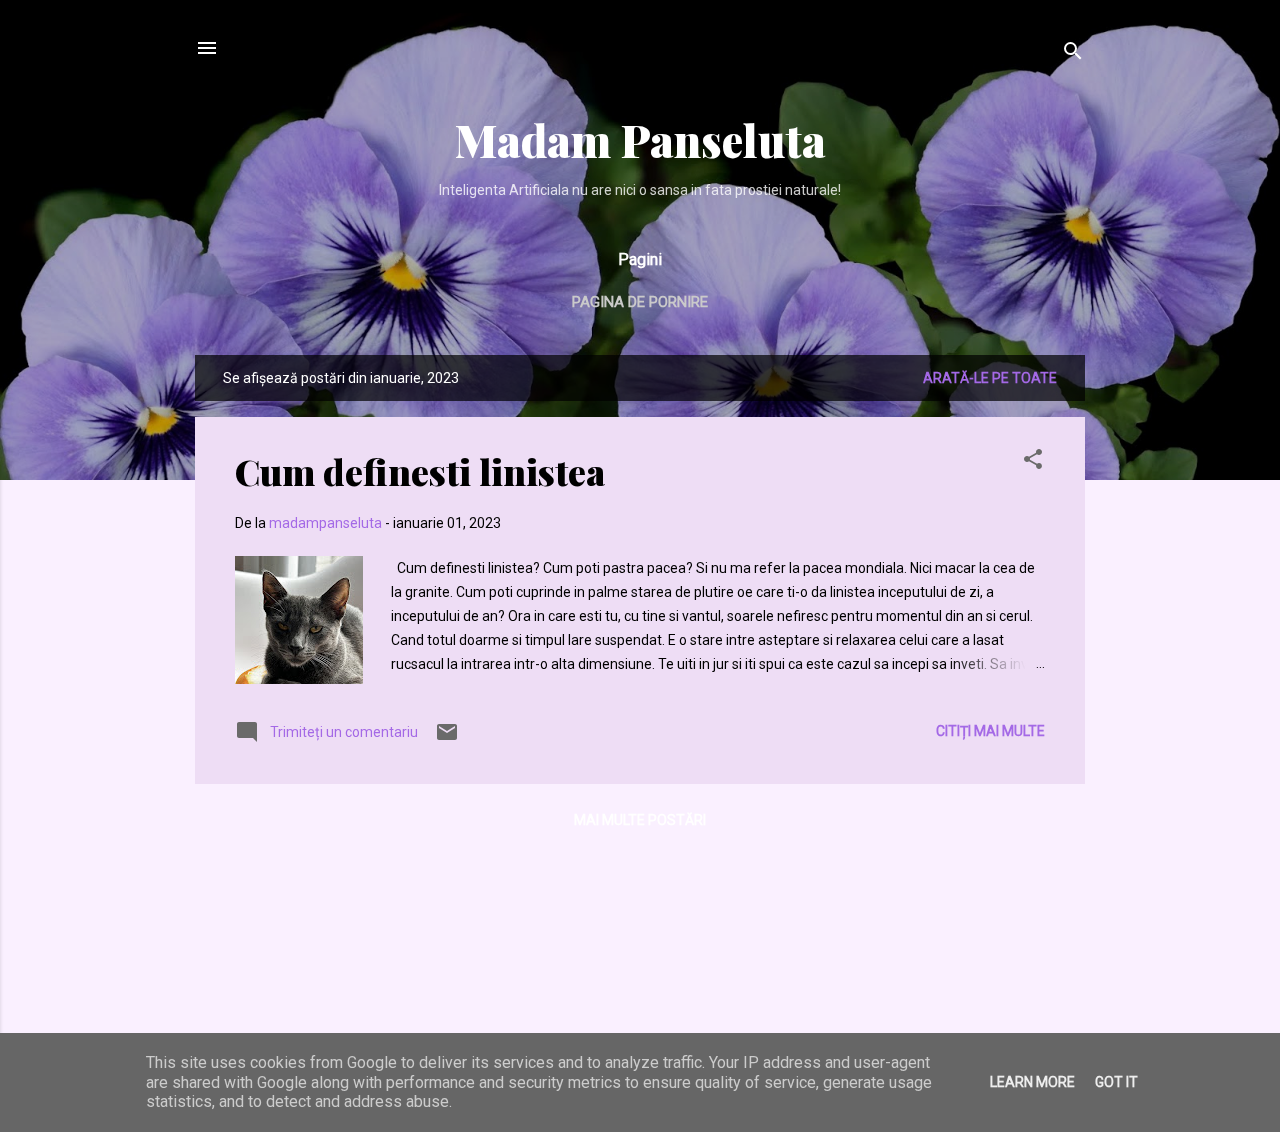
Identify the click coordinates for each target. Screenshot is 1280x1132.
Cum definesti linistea (420, 471)
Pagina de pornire (640, 302)
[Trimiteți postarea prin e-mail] (447, 739)
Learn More (1032, 1082)
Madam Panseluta (640, 139)
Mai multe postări (640, 820)
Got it (1116, 1082)
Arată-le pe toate (990, 378)
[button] (1033, 462)
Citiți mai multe (990, 731)
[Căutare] (1073, 54)
